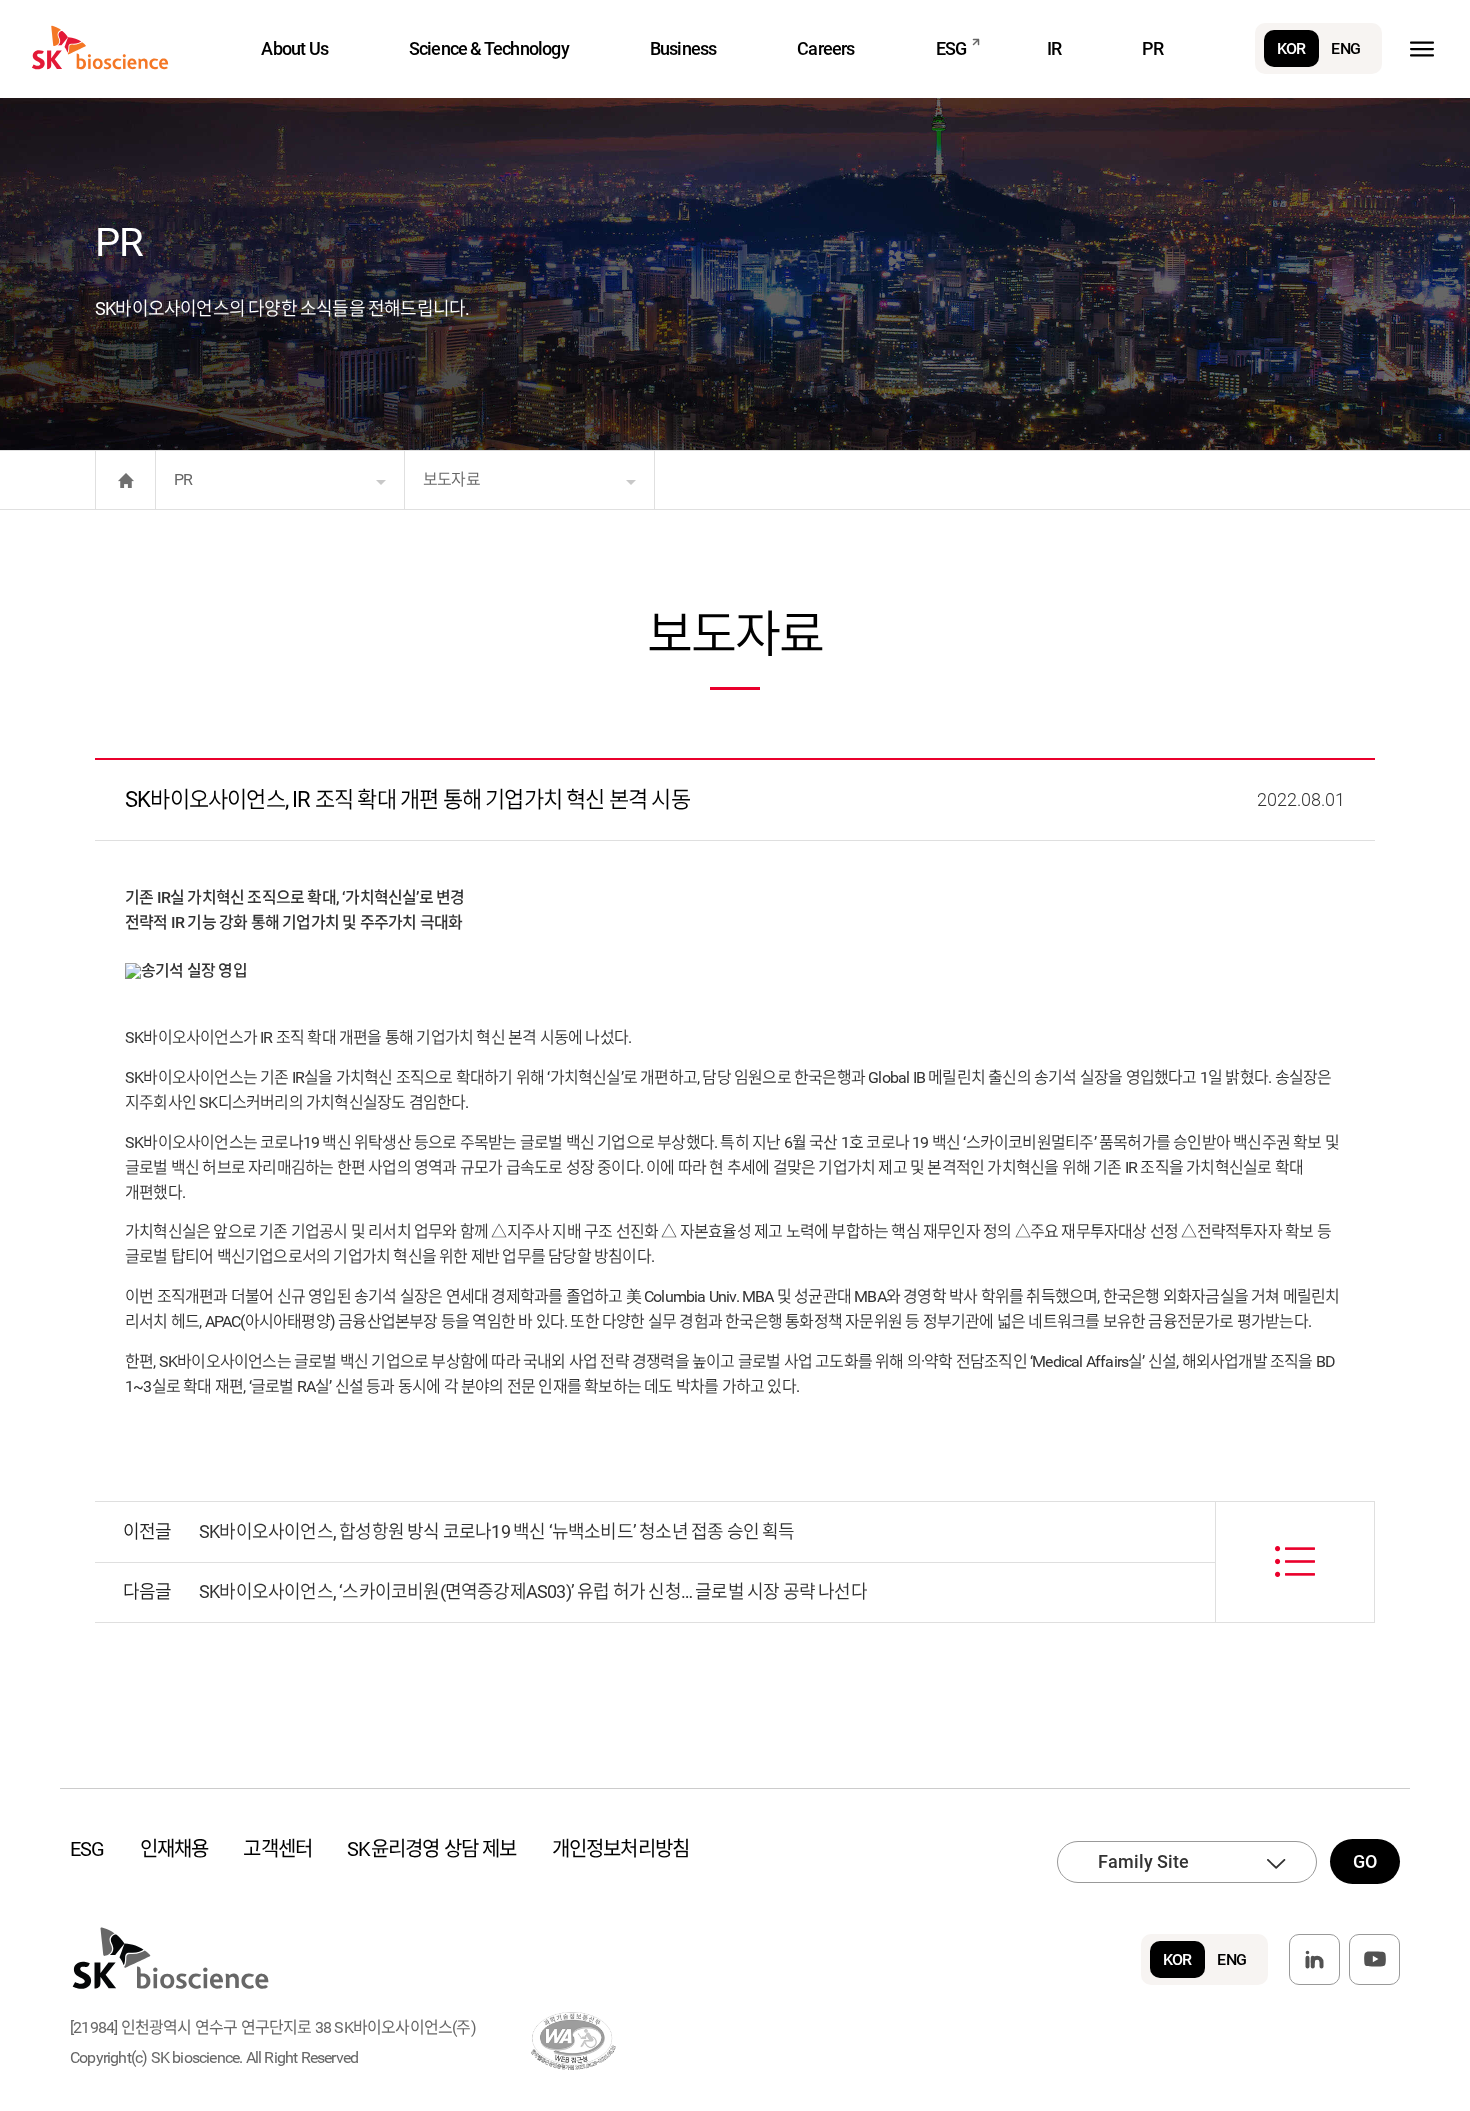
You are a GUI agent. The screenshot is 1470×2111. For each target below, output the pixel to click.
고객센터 (277, 1849)
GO (1365, 1861)
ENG (1345, 48)
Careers (825, 48)
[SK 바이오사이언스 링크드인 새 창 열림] (1314, 1959)
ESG (951, 48)
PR (1152, 48)
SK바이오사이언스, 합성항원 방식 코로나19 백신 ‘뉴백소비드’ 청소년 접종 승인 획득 (497, 1531)
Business (683, 48)
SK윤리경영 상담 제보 (431, 1849)
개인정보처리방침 (621, 1849)
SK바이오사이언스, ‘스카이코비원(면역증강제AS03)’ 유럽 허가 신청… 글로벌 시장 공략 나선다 (533, 1591)
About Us (294, 48)
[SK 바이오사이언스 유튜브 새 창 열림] (1374, 1959)
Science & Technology (489, 48)
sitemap (1421, 48)
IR (1054, 48)
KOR (1291, 48)
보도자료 (451, 479)
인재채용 (174, 1849)
